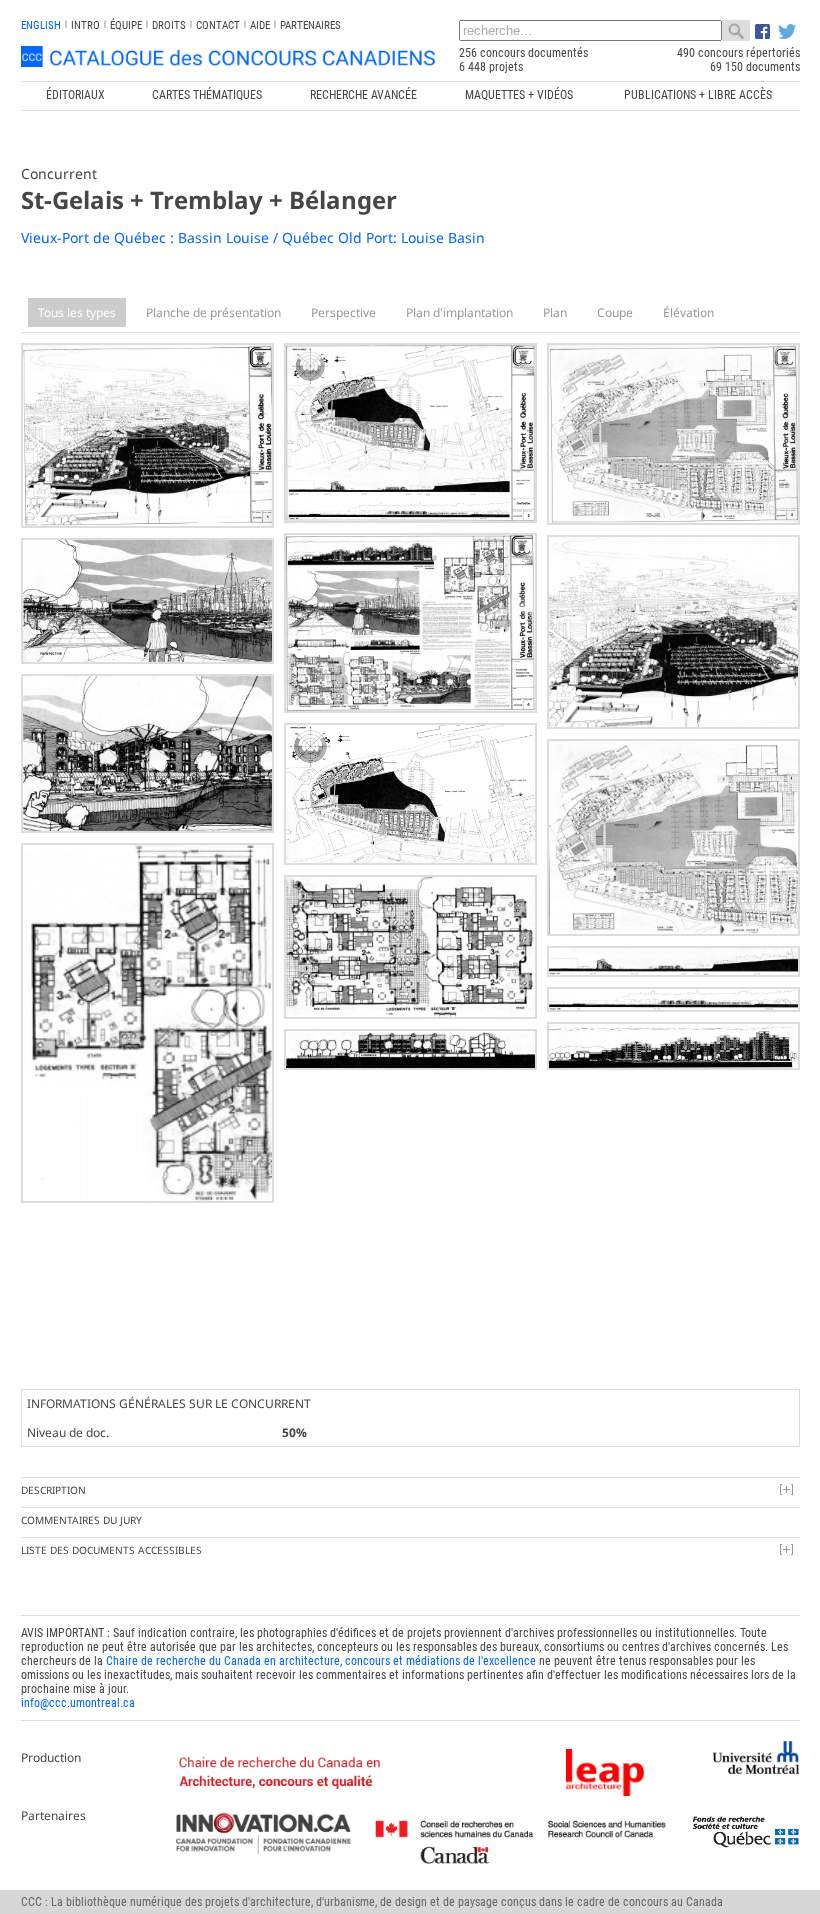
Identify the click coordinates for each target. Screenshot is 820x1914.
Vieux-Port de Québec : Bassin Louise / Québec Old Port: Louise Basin (253, 237)
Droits (169, 25)
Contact (218, 25)
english (41, 25)
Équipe (126, 25)
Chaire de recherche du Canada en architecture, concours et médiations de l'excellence (321, 1661)
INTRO (85, 25)
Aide (260, 25)
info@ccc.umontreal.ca (78, 1703)
